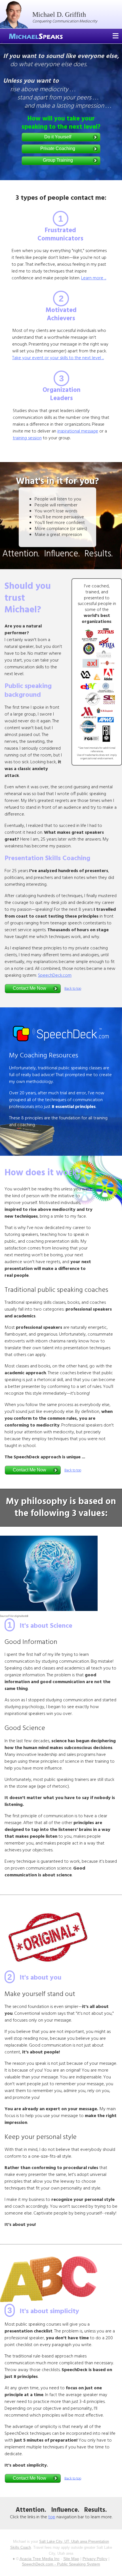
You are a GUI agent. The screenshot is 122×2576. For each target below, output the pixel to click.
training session (27, 438)
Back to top (73, 989)
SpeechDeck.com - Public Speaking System (61, 2564)
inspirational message (78, 431)
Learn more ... (94, 278)
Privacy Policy (95, 2559)
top (52, 2517)
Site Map (71, 2559)
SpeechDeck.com (55, 976)
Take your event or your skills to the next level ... (58, 358)
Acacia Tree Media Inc (40, 2559)
